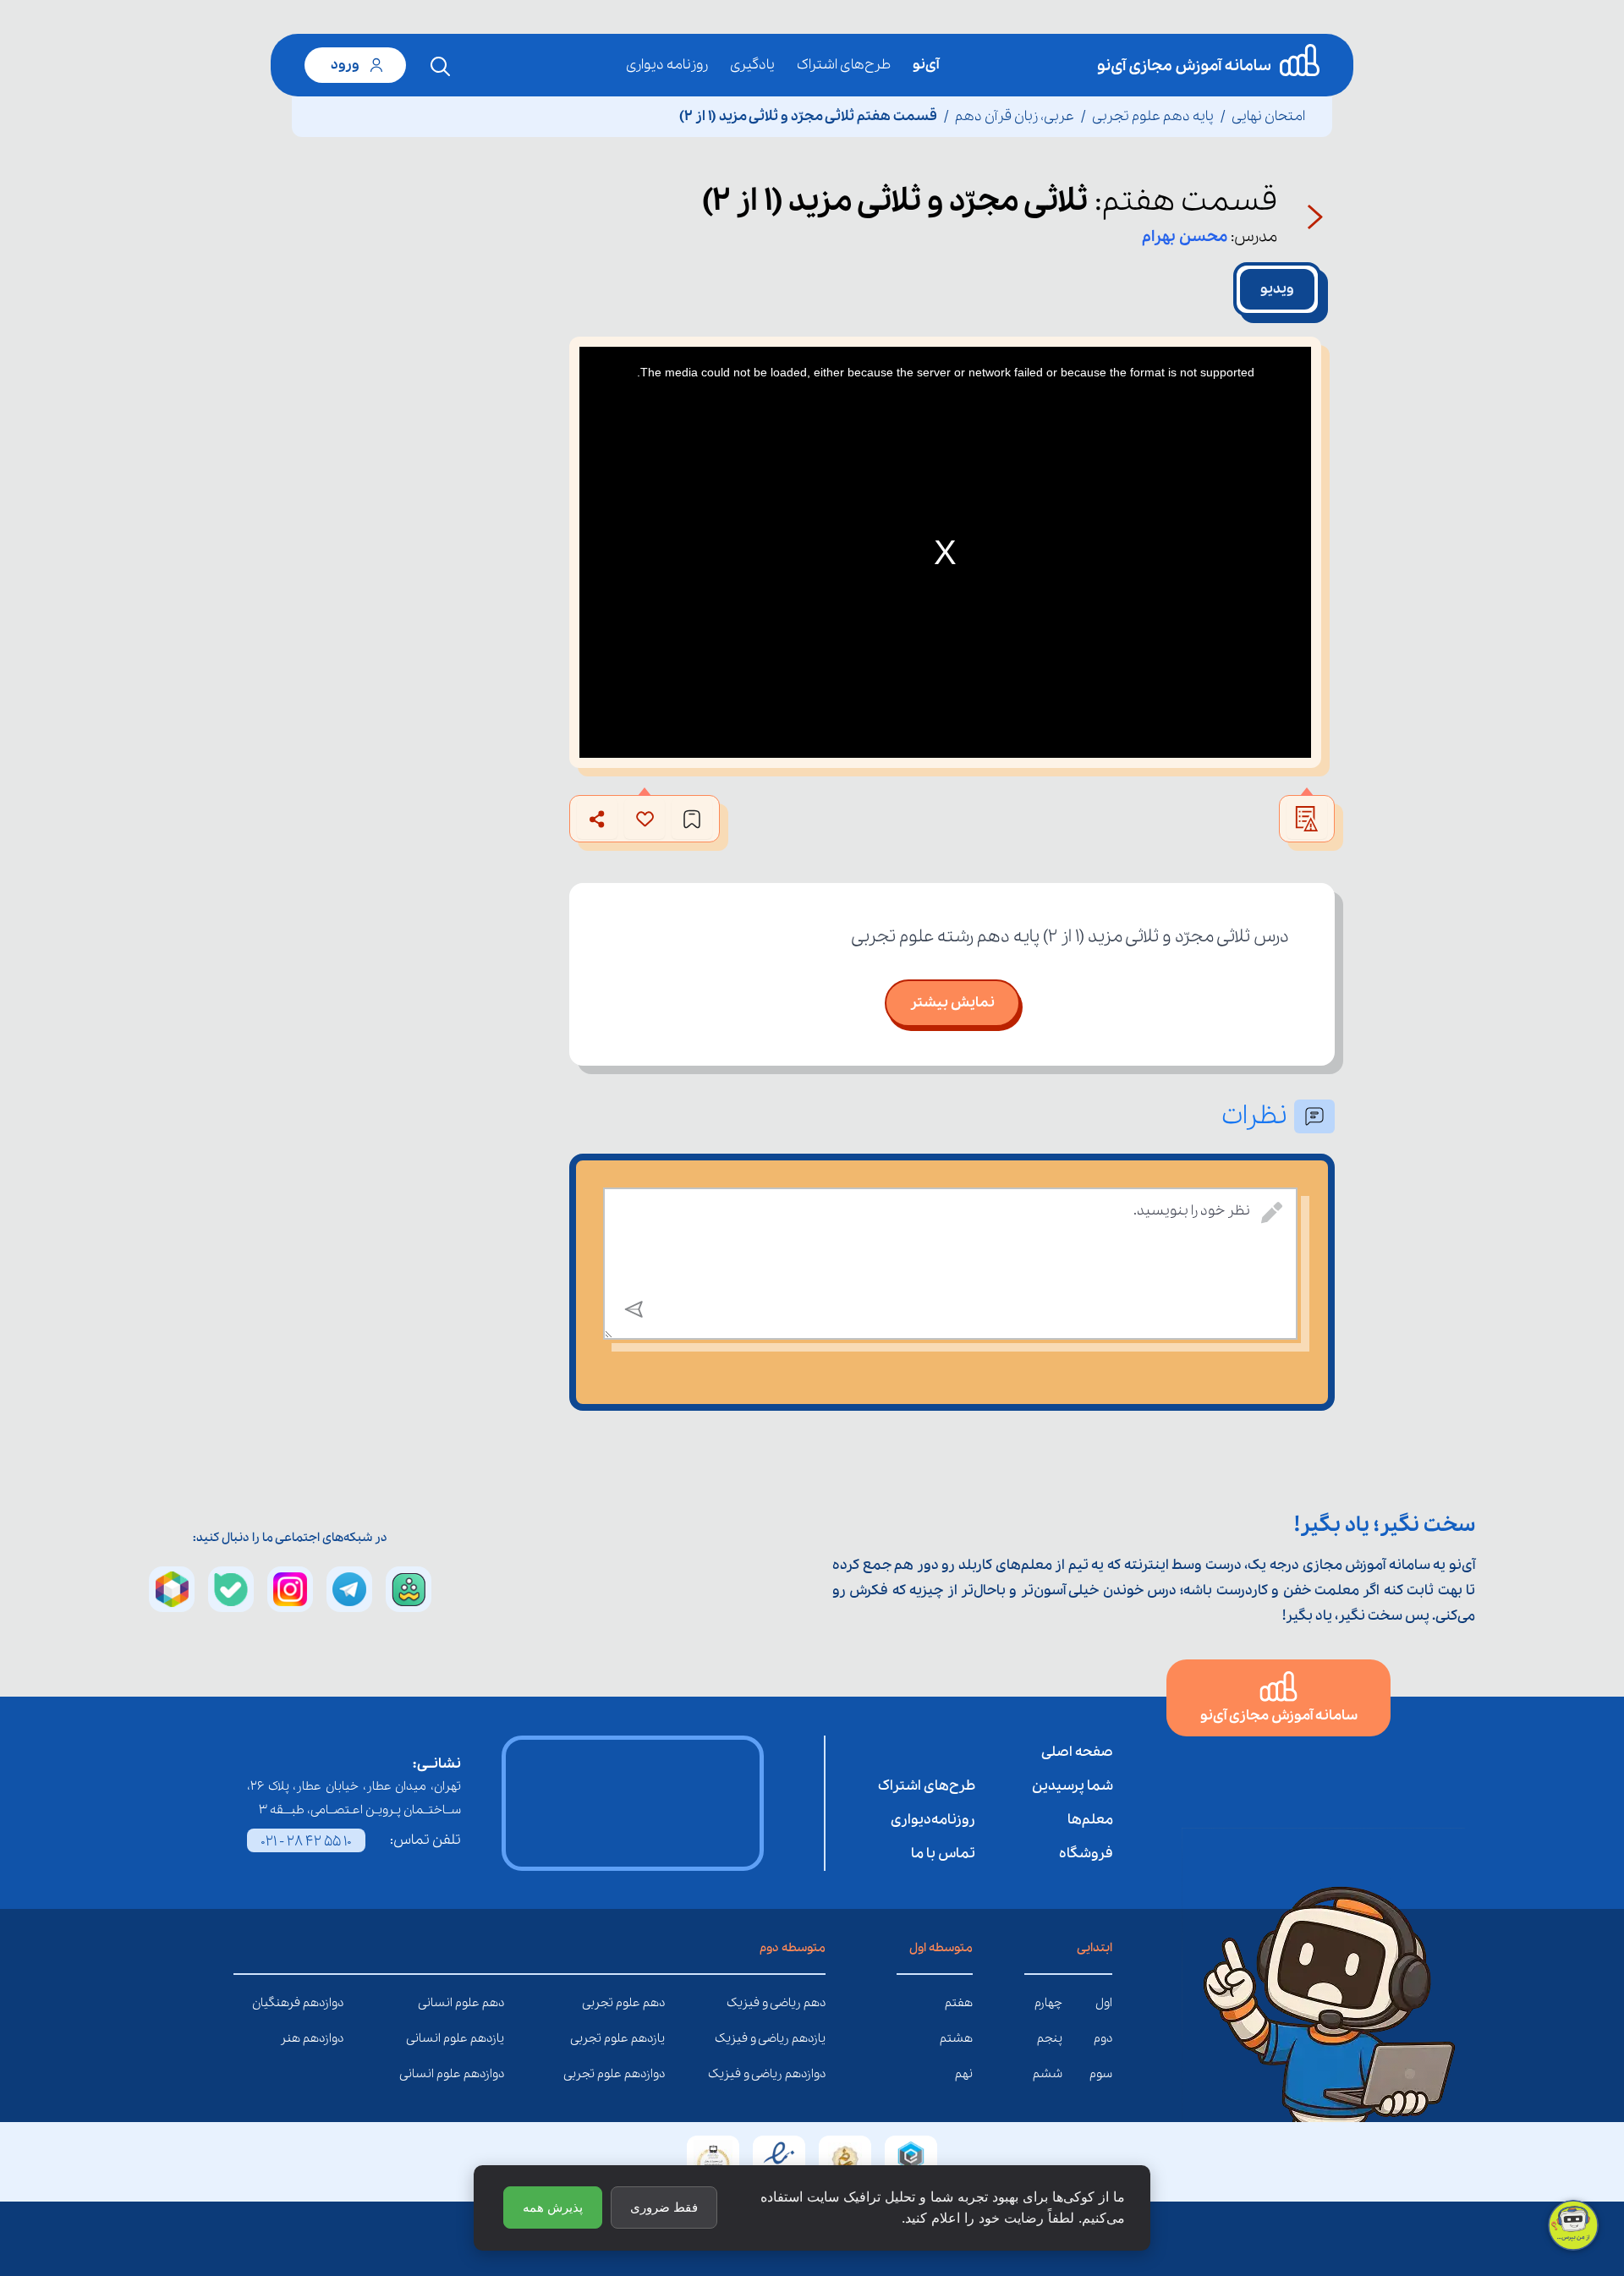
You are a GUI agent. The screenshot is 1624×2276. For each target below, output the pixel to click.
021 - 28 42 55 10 (306, 1842)
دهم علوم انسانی (491, 2003)
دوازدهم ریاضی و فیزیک (813, 2074)
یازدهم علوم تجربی (652, 2038)
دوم (1103, 2038)
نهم (964, 2074)
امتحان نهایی (1268, 116)
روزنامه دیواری (667, 65)
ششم (1048, 2074)
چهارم (1048, 2003)
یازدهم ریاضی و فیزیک (813, 2038)
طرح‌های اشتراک (844, 65)
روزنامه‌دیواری (933, 1820)
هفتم (959, 2003)
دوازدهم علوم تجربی (652, 2074)
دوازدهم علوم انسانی (491, 2074)
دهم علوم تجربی (652, 2003)
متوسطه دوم (793, 1948)
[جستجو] (441, 67)
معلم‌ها (1090, 1820)
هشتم (956, 2038)
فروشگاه (1086, 1854)
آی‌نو (926, 65)
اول (1104, 2003)
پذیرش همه (553, 2207)
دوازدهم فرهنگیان (331, 2003)
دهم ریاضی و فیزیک (813, 2003)
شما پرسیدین (1073, 1786)
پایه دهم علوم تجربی (1153, 116)
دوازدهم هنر (331, 2038)
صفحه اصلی (1077, 1752)
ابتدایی (1095, 1948)
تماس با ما (943, 1854)
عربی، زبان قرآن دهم (1015, 116)
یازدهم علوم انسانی (491, 2038)
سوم (1101, 2074)
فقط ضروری (664, 2207)
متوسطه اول (941, 1948)
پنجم (1050, 2038)
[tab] (1277, 289)
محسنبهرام (1185, 237)
